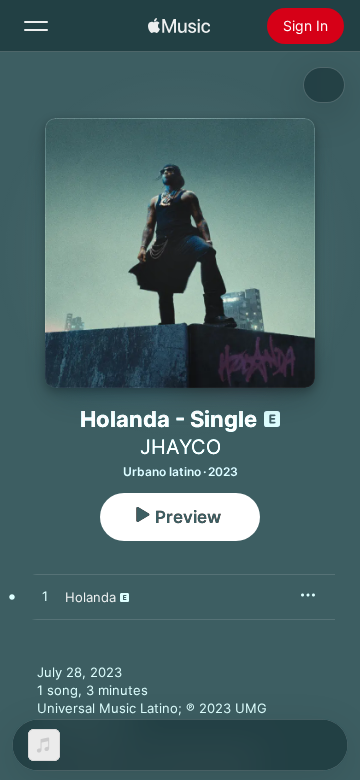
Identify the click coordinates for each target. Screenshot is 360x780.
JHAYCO (180, 447)
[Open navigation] (36, 26)
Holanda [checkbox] (90, 597)
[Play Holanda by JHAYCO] (45, 597)
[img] (179, 26)
